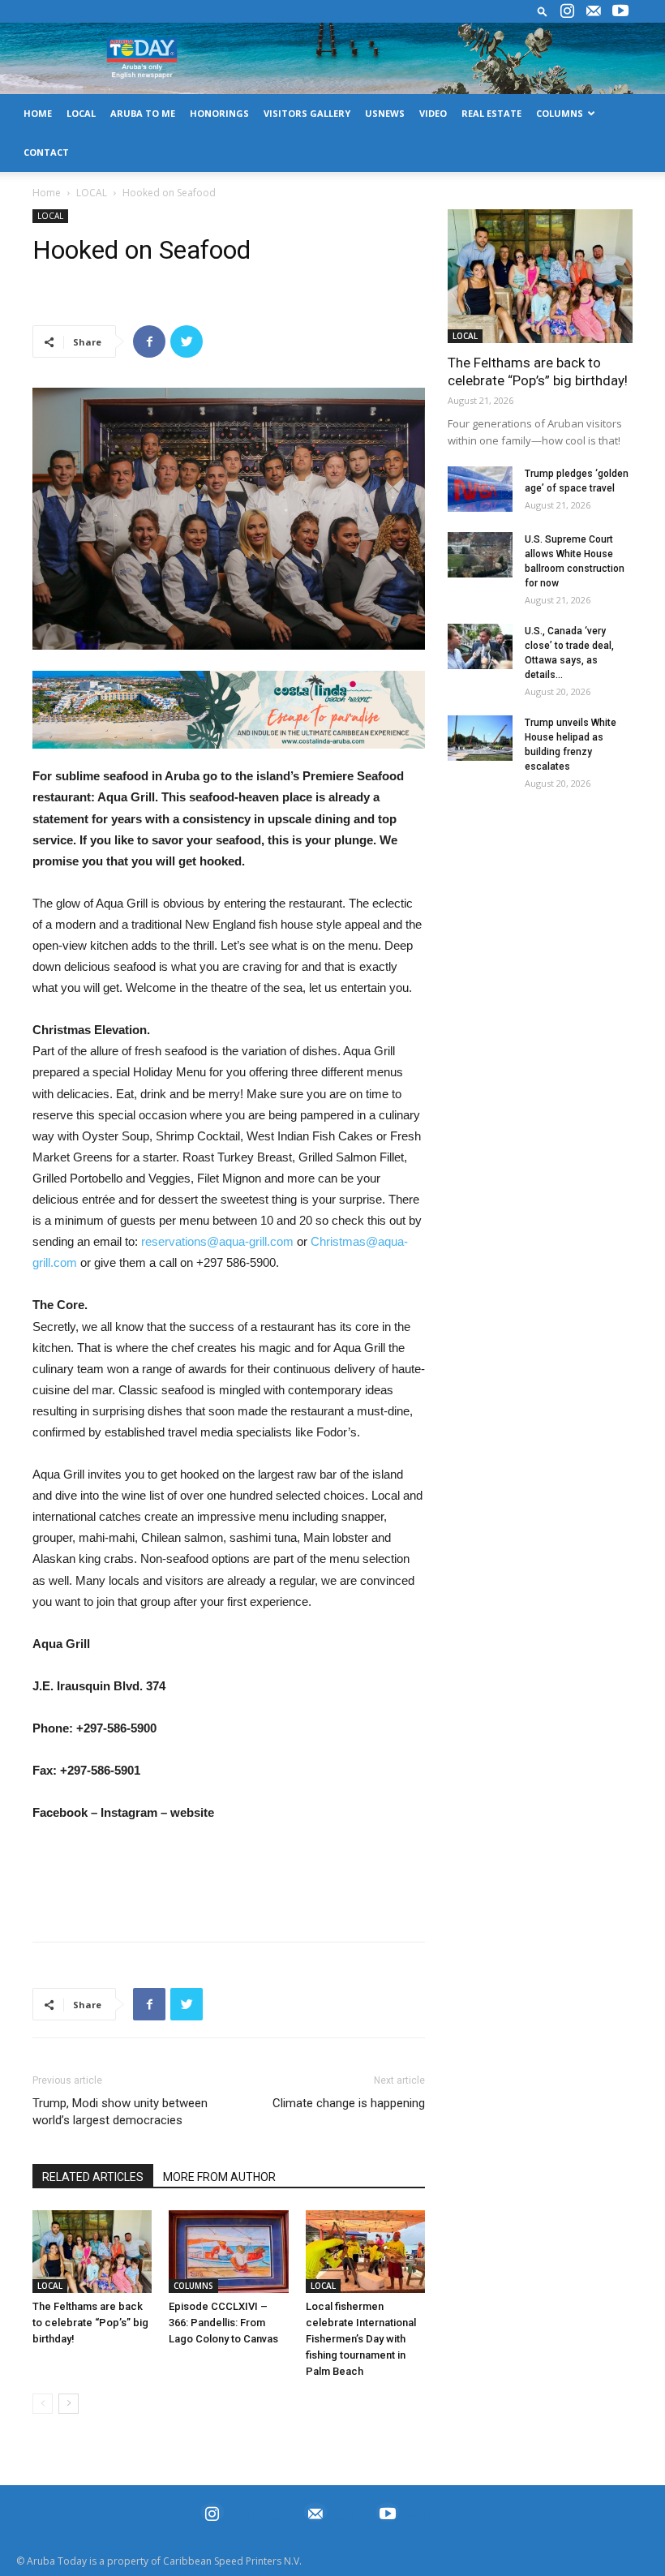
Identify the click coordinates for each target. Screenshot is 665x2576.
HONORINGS (219, 113)
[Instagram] (567, 11)
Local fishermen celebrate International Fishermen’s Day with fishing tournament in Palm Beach (361, 2339)
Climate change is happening (349, 2103)
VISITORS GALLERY (307, 113)
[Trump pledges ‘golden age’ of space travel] (480, 489)
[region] (229, 710)
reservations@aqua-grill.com (217, 1241)
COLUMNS (560, 113)
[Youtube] (620, 11)
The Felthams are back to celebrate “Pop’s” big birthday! (90, 2323)
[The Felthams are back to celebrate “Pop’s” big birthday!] (92, 2251)
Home (47, 193)
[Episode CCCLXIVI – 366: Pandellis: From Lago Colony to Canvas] (228, 2251)
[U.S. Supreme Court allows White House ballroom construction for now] (480, 555)
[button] (543, 11)
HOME (38, 113)
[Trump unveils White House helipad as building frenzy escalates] (480, 738)
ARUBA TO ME (143, 113)
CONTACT (46, 152)
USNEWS (385, 113)
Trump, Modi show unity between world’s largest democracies (120, 2112)
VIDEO (433, 113)
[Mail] (594, 11)
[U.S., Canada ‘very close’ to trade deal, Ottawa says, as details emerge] (480, 646)
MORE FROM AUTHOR (219, 2177)
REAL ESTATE (491, 113)
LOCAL (81, 113)
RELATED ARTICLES (93, 2177)
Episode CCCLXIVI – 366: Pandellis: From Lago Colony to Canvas (223, 2323)
